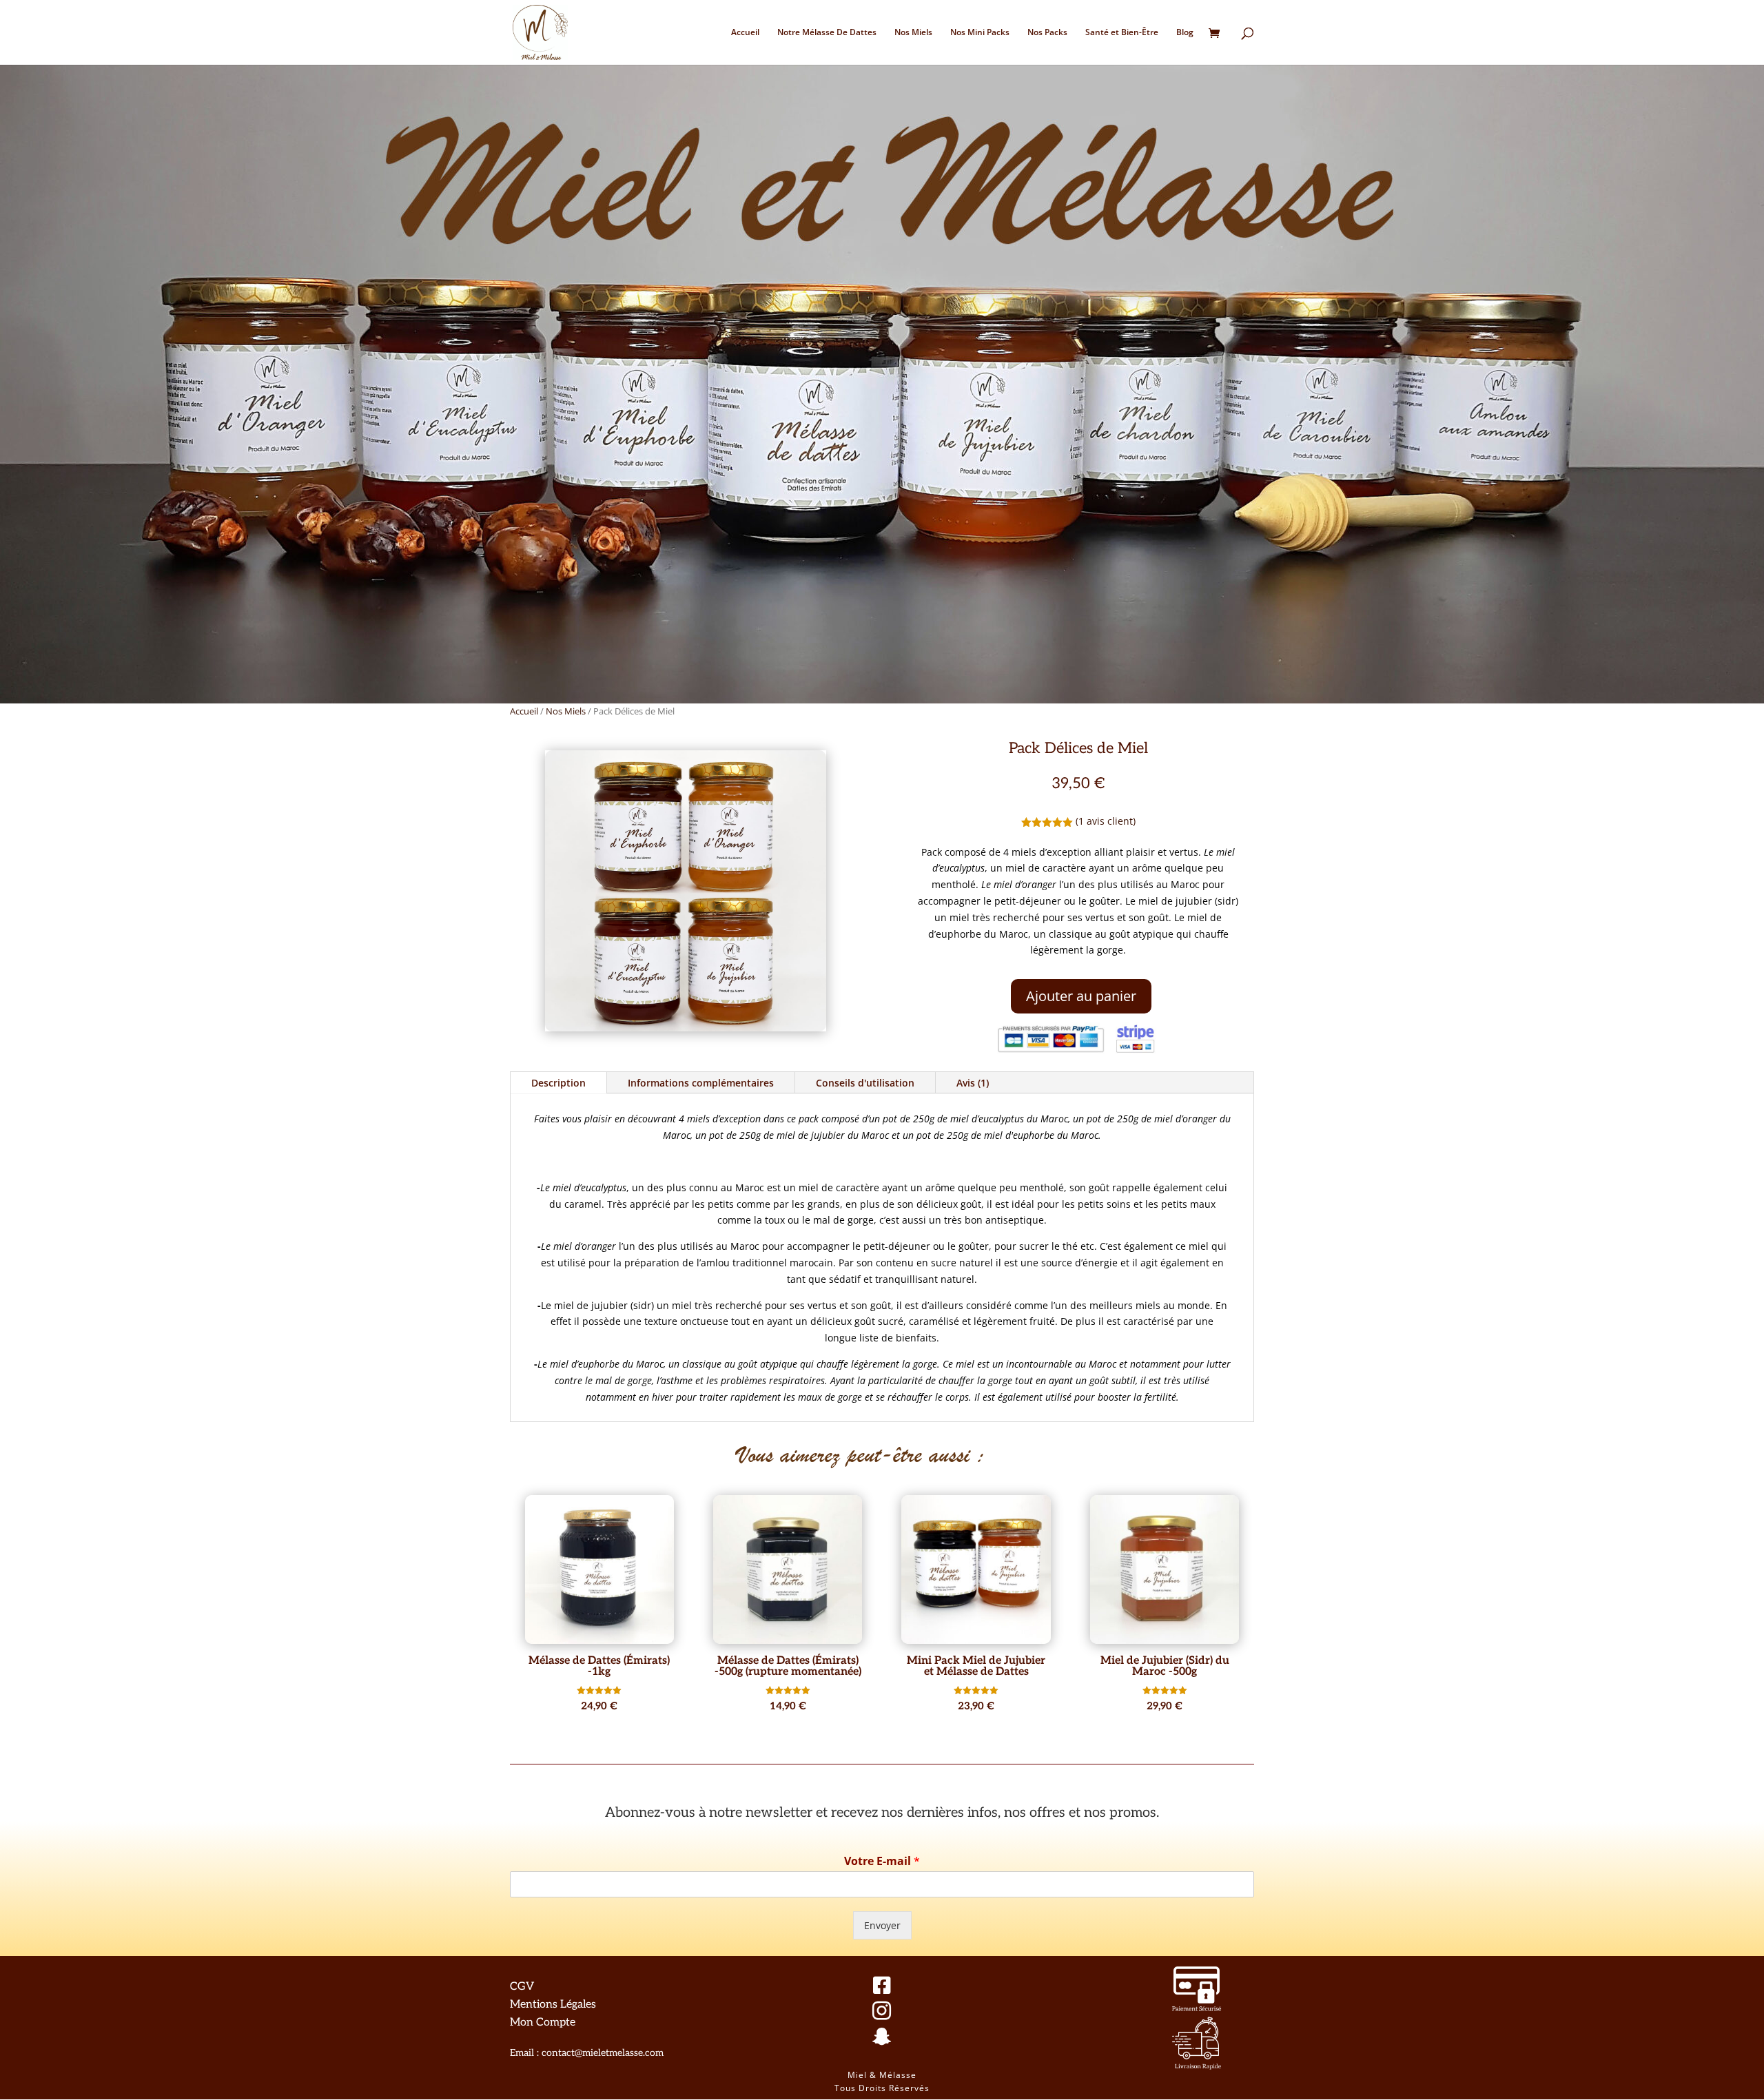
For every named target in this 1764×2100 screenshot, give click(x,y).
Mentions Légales (553, 2005)
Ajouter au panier (1081, 996)
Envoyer (882, 1925)
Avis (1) (973, 1083)
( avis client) (1106, 821)
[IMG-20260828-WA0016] (686, 1028)
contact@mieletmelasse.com (603, 2053)
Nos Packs (1047, 33)
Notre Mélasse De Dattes (827, 33)
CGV (522, 1987)
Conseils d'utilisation (865, 1083)
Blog (1185, 33)
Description (558, 1083)
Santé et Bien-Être (1122, 33)
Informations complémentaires (701, 1083)
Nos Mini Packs (980, 33)
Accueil (745, 33)
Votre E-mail (882, 1861)
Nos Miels (913, 33)
